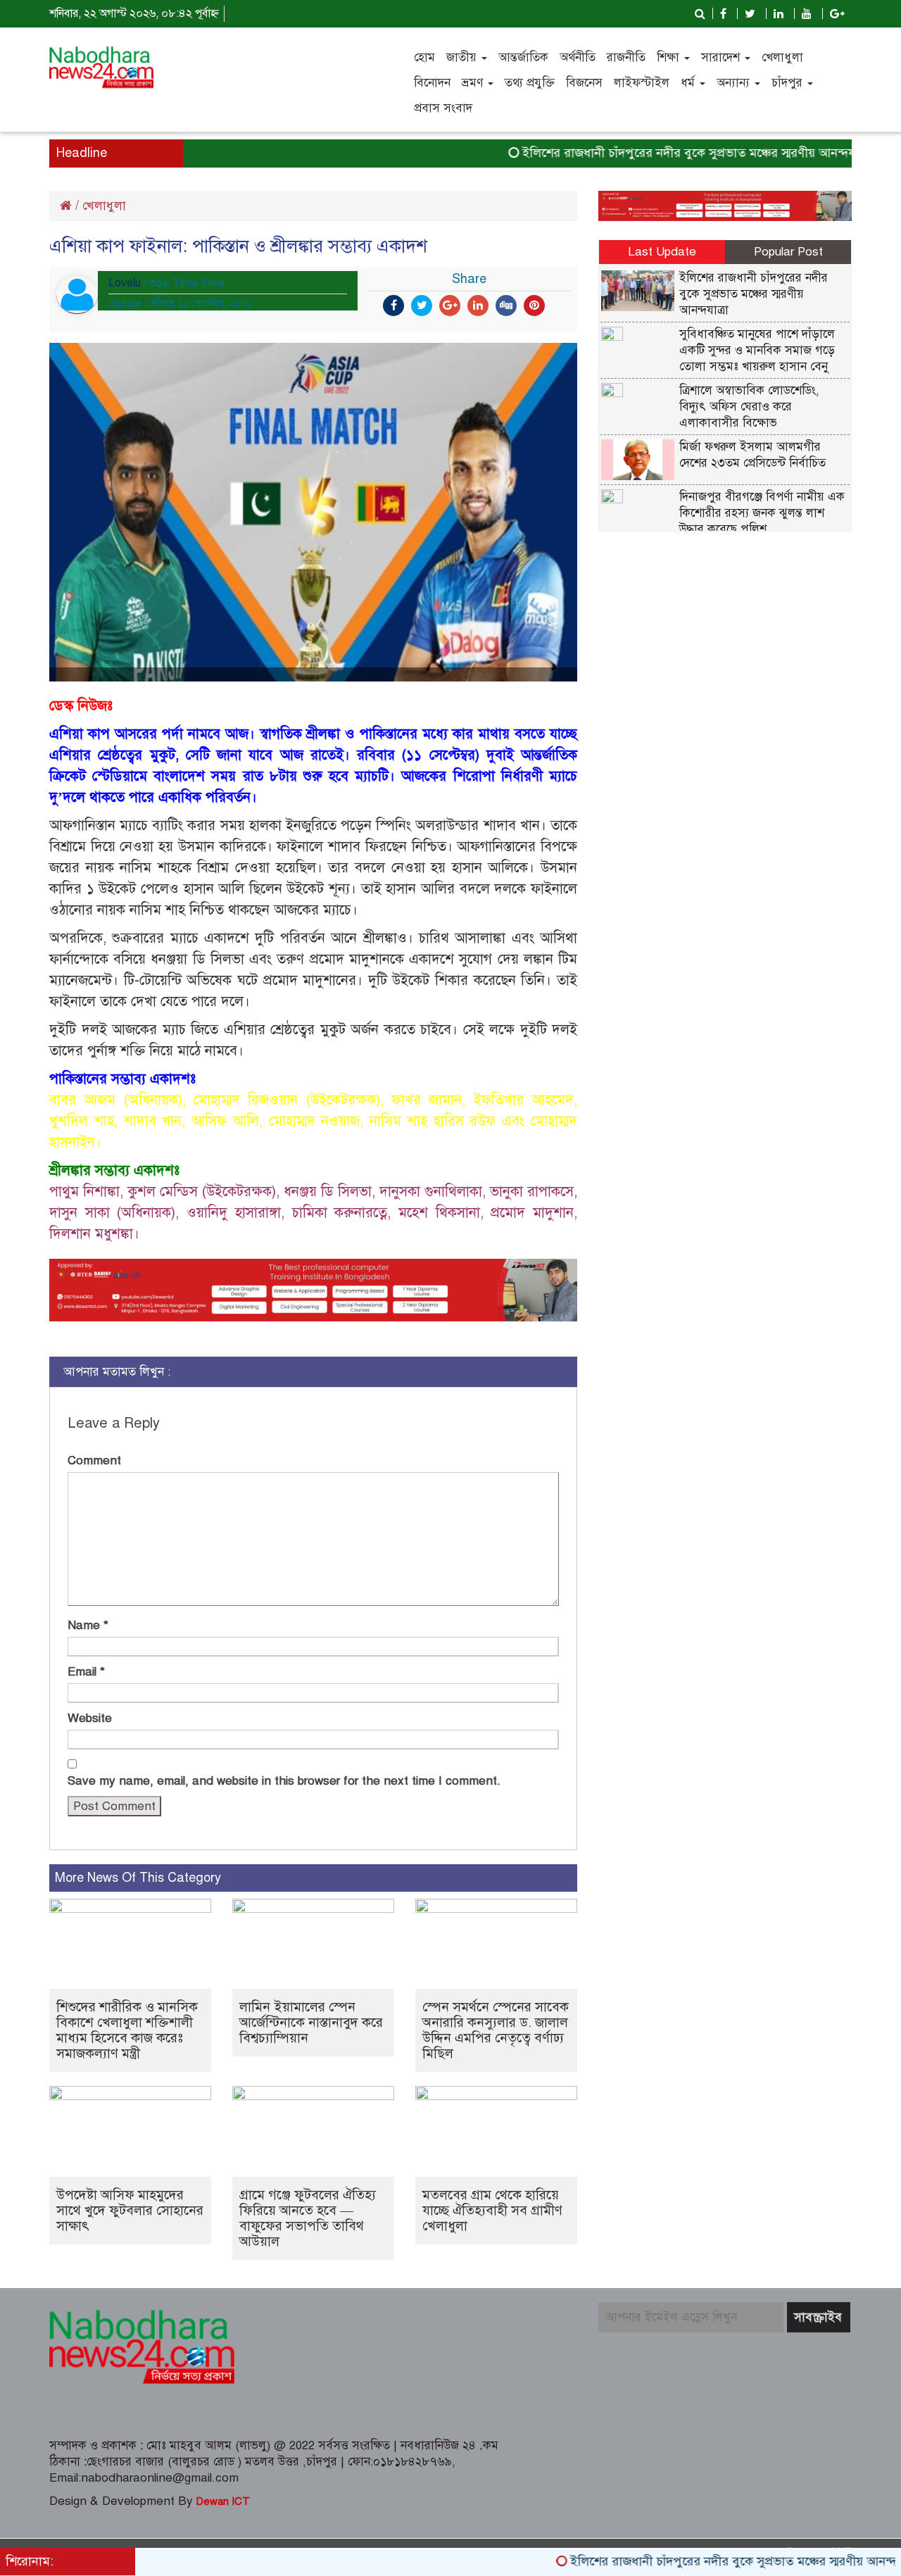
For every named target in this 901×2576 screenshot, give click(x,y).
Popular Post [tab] (788, 252)
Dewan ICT (221, 2501)
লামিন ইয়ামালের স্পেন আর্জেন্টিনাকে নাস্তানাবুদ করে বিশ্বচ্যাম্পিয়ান (311, 2022)
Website (90, 1718)
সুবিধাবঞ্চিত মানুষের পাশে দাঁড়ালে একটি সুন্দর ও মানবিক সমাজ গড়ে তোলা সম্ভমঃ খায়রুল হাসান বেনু (757, 350)
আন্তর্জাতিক (523, 57)
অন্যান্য (735, 83)
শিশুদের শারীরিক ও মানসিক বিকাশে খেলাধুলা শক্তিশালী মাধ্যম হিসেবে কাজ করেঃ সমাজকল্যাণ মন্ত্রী (127, 2030)
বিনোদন (432, 83)
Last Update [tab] (662, 252)
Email (86, 1672)
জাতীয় (463, 57)
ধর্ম (689, 83)
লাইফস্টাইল (642, 83)
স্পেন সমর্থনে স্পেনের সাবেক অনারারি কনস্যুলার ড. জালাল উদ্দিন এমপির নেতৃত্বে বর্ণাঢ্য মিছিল (496, 2030)
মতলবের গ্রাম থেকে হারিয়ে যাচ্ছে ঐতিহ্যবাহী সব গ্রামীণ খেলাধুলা (492, 2210)
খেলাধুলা (782, 57)
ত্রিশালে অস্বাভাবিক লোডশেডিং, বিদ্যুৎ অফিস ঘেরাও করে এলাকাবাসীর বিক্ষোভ (749, 407)
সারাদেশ (722, 57)
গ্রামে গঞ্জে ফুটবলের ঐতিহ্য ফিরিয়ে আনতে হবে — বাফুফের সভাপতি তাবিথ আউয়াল (308, 2218)
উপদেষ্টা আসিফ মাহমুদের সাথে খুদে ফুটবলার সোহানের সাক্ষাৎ (130, 2210)
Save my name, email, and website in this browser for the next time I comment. (284, 1781)
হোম (424, 57)
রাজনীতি (626, 57)
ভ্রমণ (474, 83)
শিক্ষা (670, 57)
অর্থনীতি (578, 57)
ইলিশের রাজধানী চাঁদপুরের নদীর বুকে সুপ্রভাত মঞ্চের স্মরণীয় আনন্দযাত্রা (652, 153)
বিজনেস (584, 83)
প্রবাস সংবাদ (443, 108)
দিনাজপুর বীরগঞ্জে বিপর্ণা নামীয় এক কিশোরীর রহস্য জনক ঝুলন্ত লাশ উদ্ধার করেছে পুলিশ (762, 513)
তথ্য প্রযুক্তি (530, 83)
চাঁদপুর (789, 83)
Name (88, 1625)
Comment (94, 1460)
